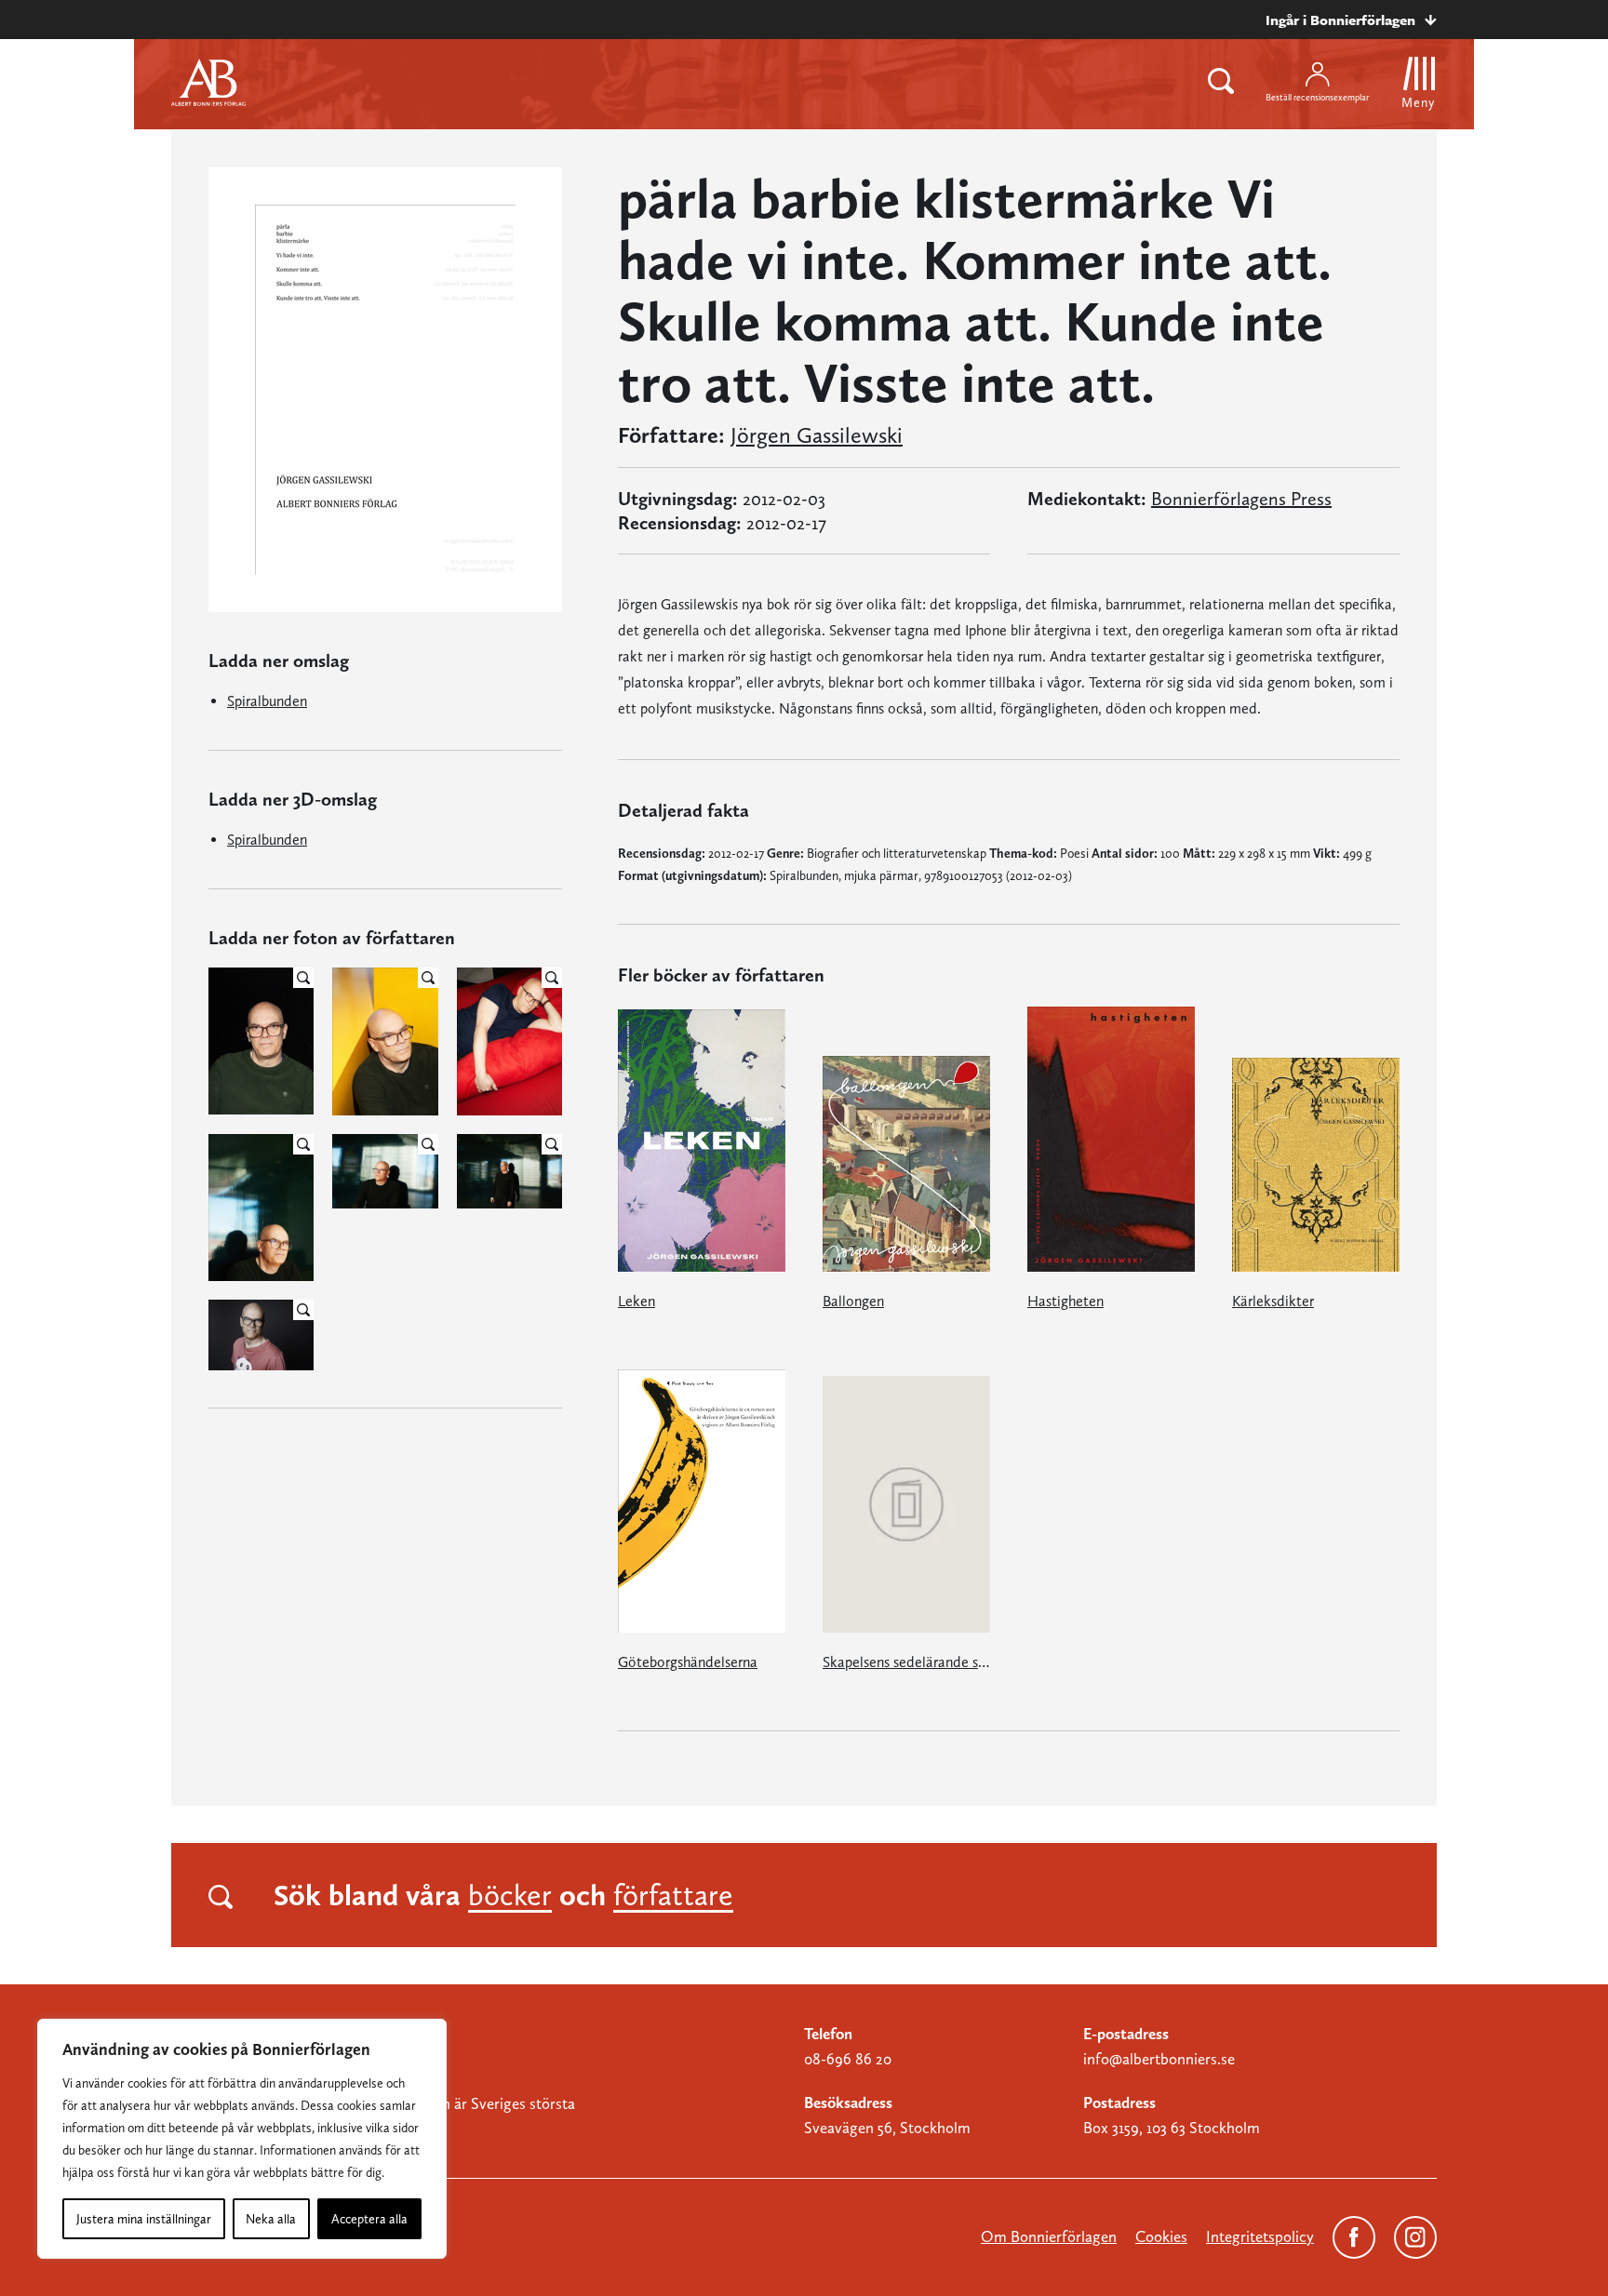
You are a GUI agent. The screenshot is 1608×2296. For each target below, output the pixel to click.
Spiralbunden (267, 701)
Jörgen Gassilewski (817, 435)
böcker (510, 1895)
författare (673, 1895)
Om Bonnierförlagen (1049, 2236)
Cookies (1161, 2236)
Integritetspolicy (1260, 2236)
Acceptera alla (369, 2219)
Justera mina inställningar (144, 2219)
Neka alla (271, 2219)
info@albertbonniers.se (1159, 2059)
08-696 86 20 (848, 2059)
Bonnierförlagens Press (1241, 499)
